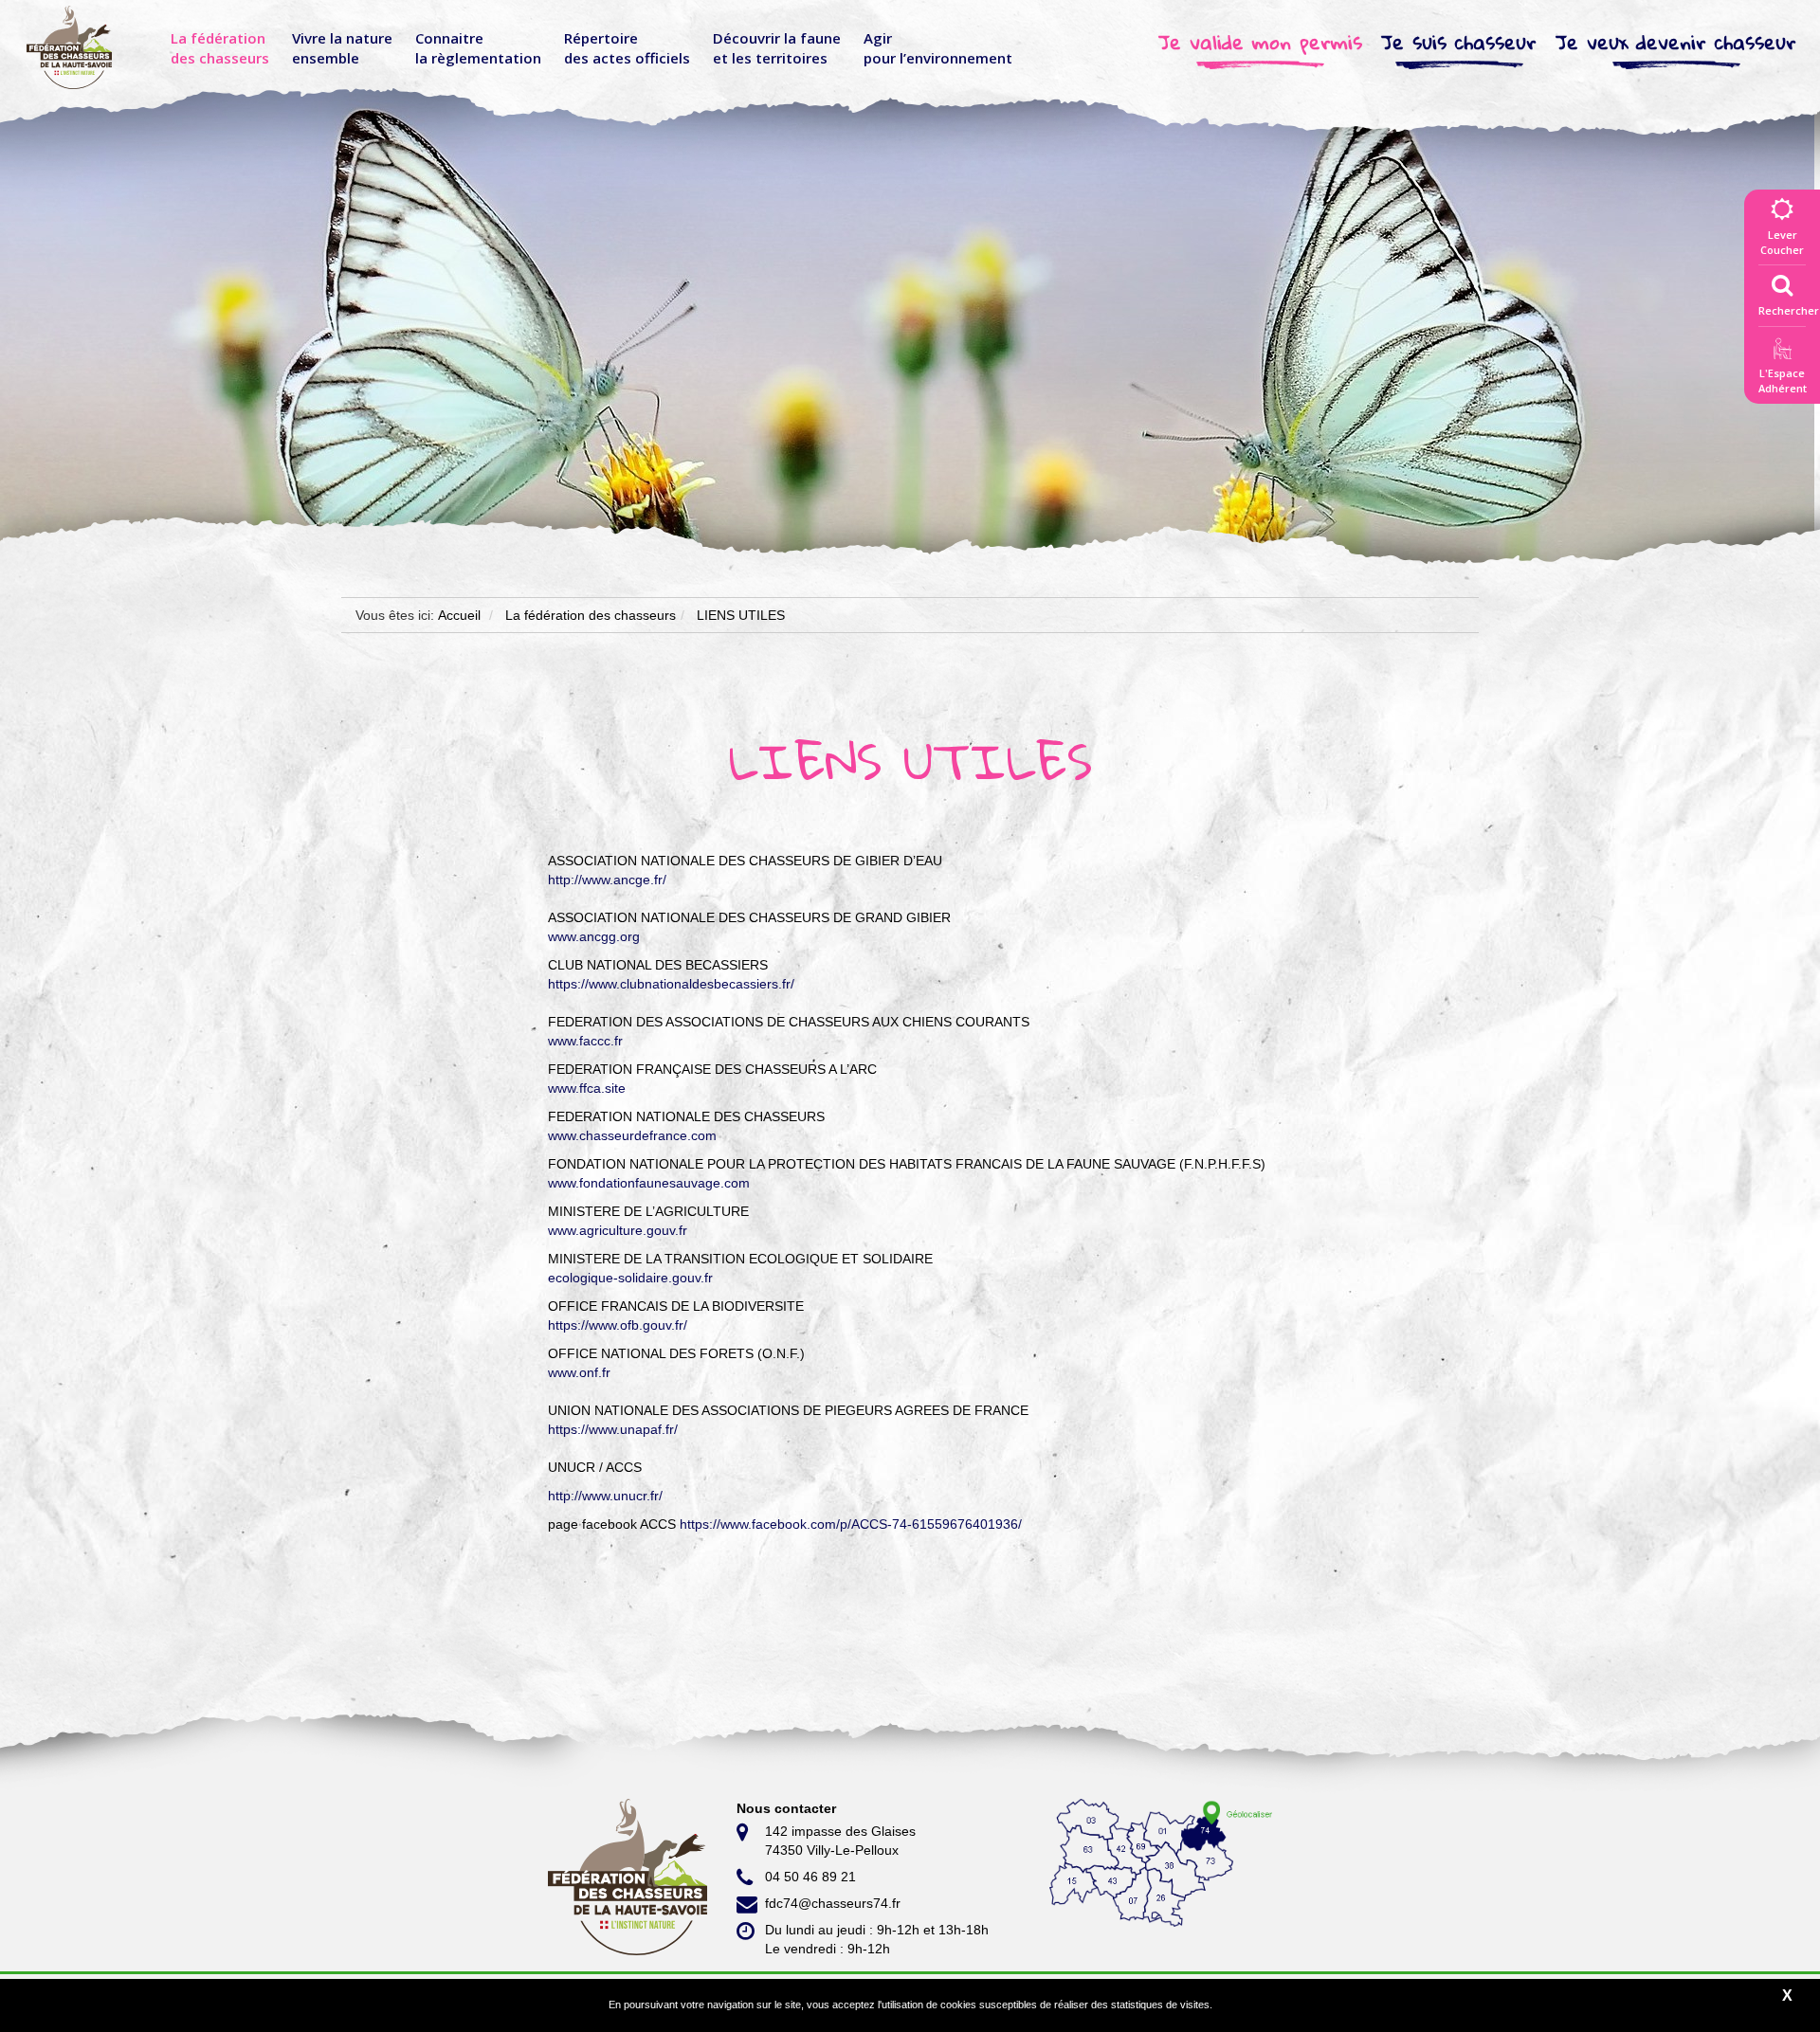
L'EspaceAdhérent (1782, 381)
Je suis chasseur (1459, 42)
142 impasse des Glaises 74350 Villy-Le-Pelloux (840, 1841)
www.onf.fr (579, 1372)
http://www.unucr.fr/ (605, 1496)
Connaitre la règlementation (478, 48)
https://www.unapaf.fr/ (613, 1429)
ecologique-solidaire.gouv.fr (630, 1278)
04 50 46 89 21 (810, 1877)
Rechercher (1789, 310)
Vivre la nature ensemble (342, 48)
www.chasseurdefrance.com (632, 1135)
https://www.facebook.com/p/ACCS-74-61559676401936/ (851, 1524)
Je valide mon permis (1260, 42)
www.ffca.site (587, 1088)
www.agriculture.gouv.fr (618, 1230)
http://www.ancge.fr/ (607, 880)
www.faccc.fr (585, 1041)
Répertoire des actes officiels (627, 48)
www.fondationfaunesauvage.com (649, 1183)
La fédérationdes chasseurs (220, 48)
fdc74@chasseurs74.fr (833, 1903)
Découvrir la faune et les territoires (777, 48)
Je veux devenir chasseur (1676, 42)
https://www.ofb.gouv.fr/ (618, 1325)
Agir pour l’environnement (938, 48)
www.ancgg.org (594, 936)
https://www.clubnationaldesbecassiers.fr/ (671, 984)
